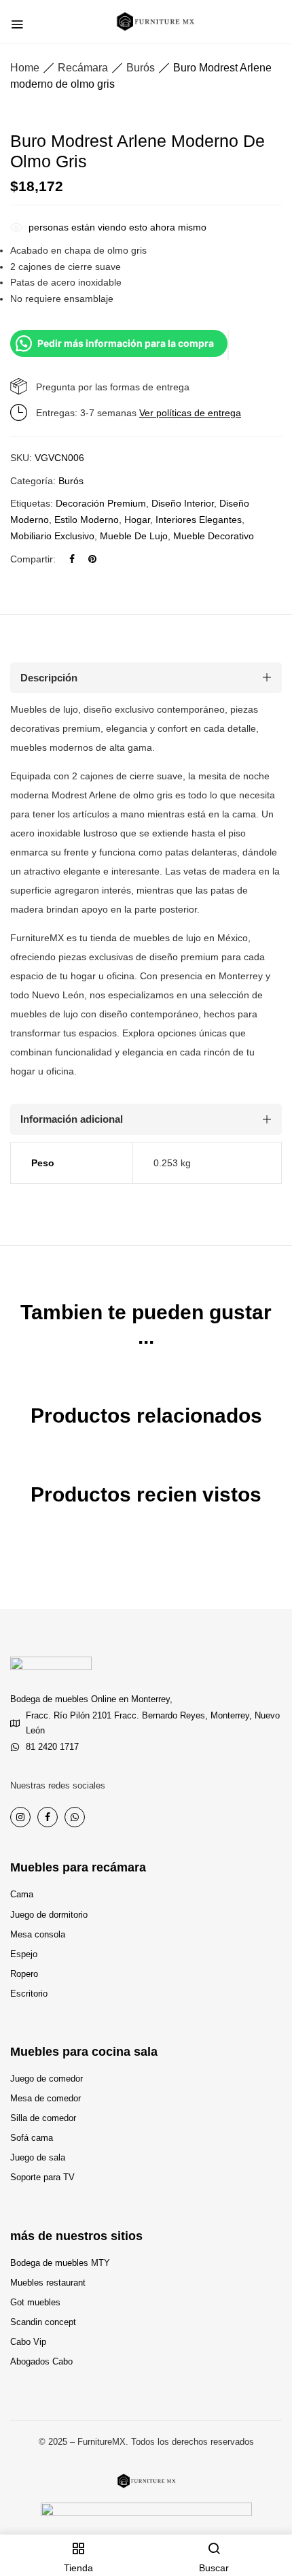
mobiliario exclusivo (52, 536)
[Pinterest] (92, 559)
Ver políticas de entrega (190, 413)
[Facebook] (72, 559)
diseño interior (183, 503)
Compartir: (33, 559)
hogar (137, 520)
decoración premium (101, 503)
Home (25, 68)
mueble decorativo (214, 536)
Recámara (83, 68)
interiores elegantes (199, 520)
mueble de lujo (134, 536)
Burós (141, 68)
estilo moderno (87, 520)
